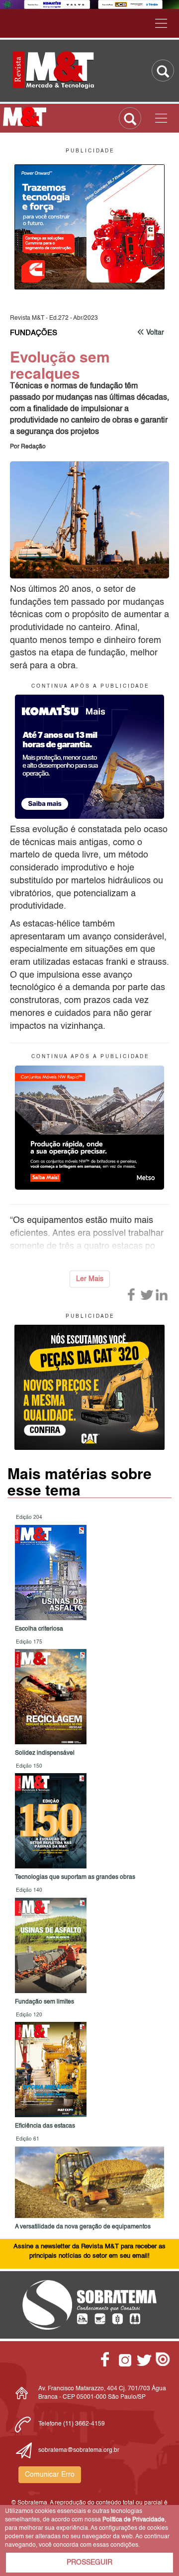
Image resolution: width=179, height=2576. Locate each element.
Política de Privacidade (134, 2520)
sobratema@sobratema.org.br (79, 2450)
